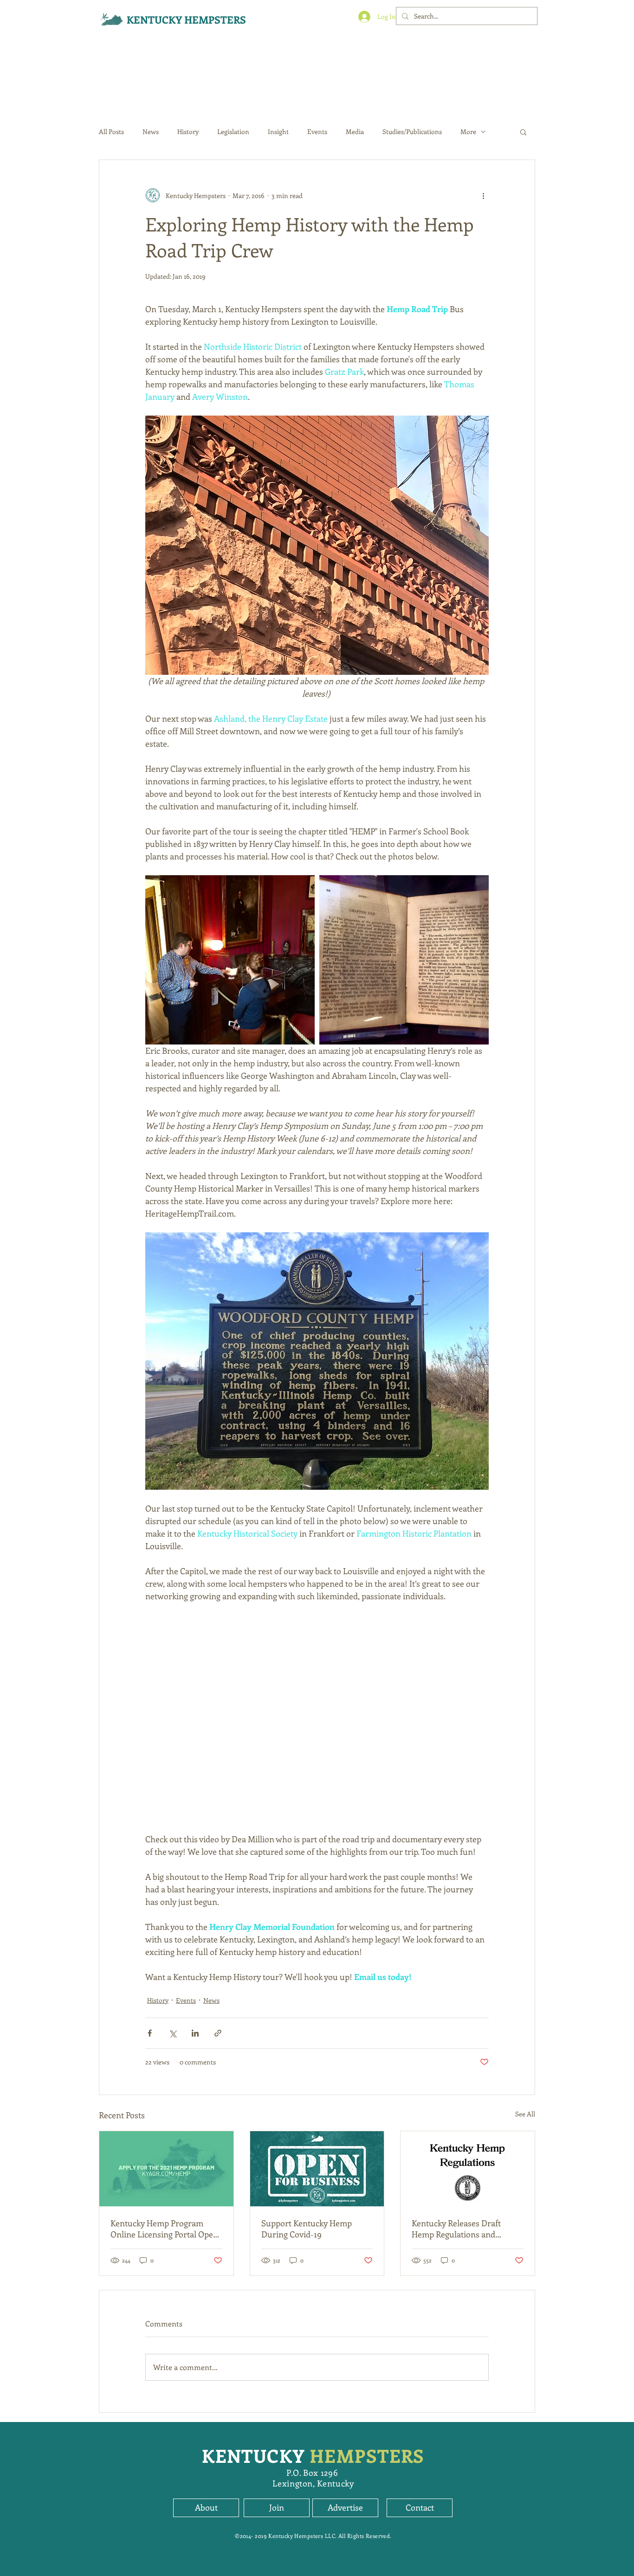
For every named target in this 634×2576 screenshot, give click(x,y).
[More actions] (483, 195)
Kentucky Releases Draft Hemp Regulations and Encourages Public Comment (465, 2229)
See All (525, 2114)
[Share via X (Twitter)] (172, 2033)
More (468, 131)
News (151, 131)
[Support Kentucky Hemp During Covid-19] (317, 2169)
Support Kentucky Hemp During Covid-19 (307, 2229)
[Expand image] (230, 960)
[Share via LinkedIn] (195, 2033)
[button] (523, 132)
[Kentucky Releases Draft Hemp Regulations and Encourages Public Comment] (468, 2169)
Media (355, 131)
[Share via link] (218, 2033)
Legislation (233, 131)
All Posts (111, 131)
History (188, 131)
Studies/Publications (412, 131)
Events (317, 131)
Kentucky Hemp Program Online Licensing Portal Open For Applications (164, 2229)
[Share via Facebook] (150, 2033)
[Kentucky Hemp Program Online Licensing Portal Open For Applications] (166, 2169)
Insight (278, 131)
